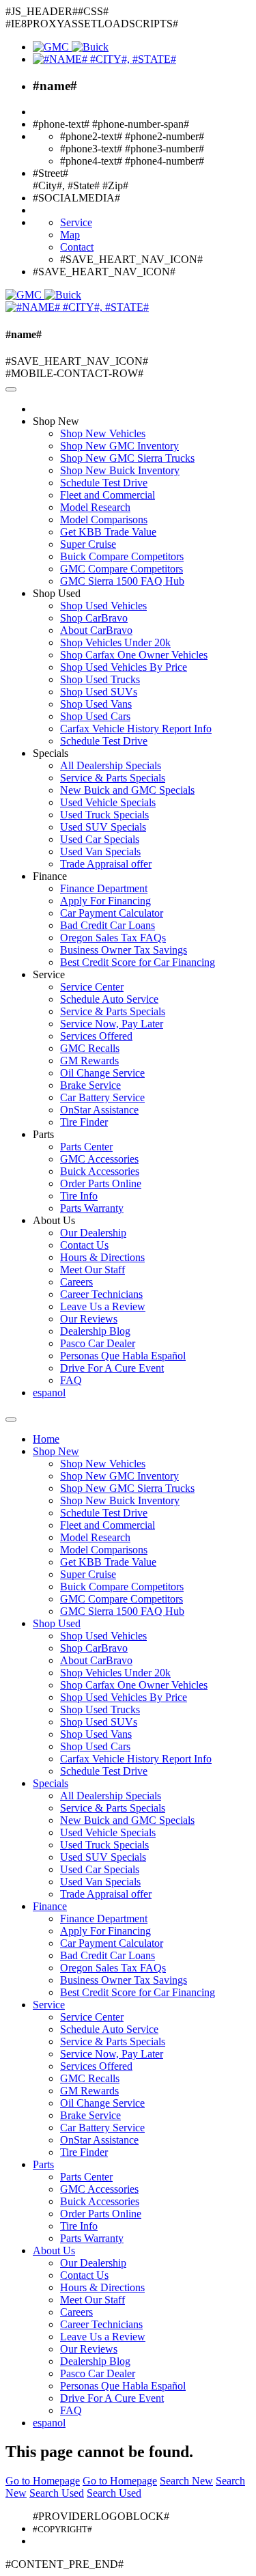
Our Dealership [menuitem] (93, 1233)
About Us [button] (54, 1220)
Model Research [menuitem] (95, 507)
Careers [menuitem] (76, 1282)
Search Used (57, 2493)
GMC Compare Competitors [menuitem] (122, 569)
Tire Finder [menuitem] (84, 1122)
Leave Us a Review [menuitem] (103, 1306)
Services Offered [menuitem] (96, 1036)
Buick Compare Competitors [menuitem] (122, 556)
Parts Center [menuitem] (86, 1147)
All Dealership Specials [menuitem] (111, 765)
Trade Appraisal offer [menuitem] (106, 864)
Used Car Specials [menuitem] (100, 839)
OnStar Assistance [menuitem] (99, 1110)
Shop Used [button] (57, 593)
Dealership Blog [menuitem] (95, 1331)
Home (46, 1439)
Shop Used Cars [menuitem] (95, 716)
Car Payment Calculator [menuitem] (112, 913)
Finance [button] (50, 876)
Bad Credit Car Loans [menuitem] (108, 925)
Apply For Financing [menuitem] (105, 901)
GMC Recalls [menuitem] (90, 1048)
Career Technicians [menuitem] (101, 1294)
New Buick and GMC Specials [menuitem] (127, 790)
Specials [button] (51, 753)
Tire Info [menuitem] (79, 1196)
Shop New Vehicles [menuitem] (103, 433)
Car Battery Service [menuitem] (102, 1097)
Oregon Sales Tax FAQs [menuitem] (113, 938)
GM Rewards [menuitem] (89, 1061)
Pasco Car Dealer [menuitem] (98, 1343)
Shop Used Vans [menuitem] (96, 704)
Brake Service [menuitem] (90, 1085)
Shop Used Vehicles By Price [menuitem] (124, 667)
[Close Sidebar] (11, 1419)
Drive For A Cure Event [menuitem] (112, 1368)
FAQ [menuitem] (71, 1380)
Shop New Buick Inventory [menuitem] (120, 470)
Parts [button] (43, 1134)
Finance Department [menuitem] (104, 888)
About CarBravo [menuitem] (96, 630)
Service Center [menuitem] (92, 987)
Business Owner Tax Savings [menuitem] (124, 950)
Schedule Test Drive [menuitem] (104, 483)
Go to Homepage (43, 2481)
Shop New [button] (56, 421)
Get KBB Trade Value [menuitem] (108, 532)
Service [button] (49, 974)
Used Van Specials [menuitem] (100, 851)
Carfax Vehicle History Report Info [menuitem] (136, 729)
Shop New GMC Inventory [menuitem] (119, 446)
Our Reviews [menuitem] (89, 1319)
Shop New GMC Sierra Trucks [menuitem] (127, 458)
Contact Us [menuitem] (84, 1245)
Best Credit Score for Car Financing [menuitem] (138, 962)
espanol (49, 1393)
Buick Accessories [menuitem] (100, 1171)
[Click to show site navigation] (11, 389)
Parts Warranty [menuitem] (92, 1208)
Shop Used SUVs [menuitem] (99, 692)
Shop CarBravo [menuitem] (94, 618)
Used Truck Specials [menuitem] (104, 815)
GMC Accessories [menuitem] (99, 1159)
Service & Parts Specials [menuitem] (113, 778)
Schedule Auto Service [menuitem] (109, 999)
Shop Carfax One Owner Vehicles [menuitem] (134, 655)
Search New (186, 2481)
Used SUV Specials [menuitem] (103, 827)
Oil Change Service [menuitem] (102, 1073)
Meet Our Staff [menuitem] (93, 1270)
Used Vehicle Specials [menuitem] (108, 802)
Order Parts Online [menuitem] (101, 1183)
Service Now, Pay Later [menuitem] (112, 1024)
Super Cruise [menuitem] (88, 544)
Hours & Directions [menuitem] (102, 1257)
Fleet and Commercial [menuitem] (108, 495)
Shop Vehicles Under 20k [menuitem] (115, 642)
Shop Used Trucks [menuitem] (100, 679)
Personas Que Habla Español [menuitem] (123, 1356)
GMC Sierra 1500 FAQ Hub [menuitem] (122, 581)
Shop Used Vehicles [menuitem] (103, 606)
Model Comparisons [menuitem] (104, 520)
